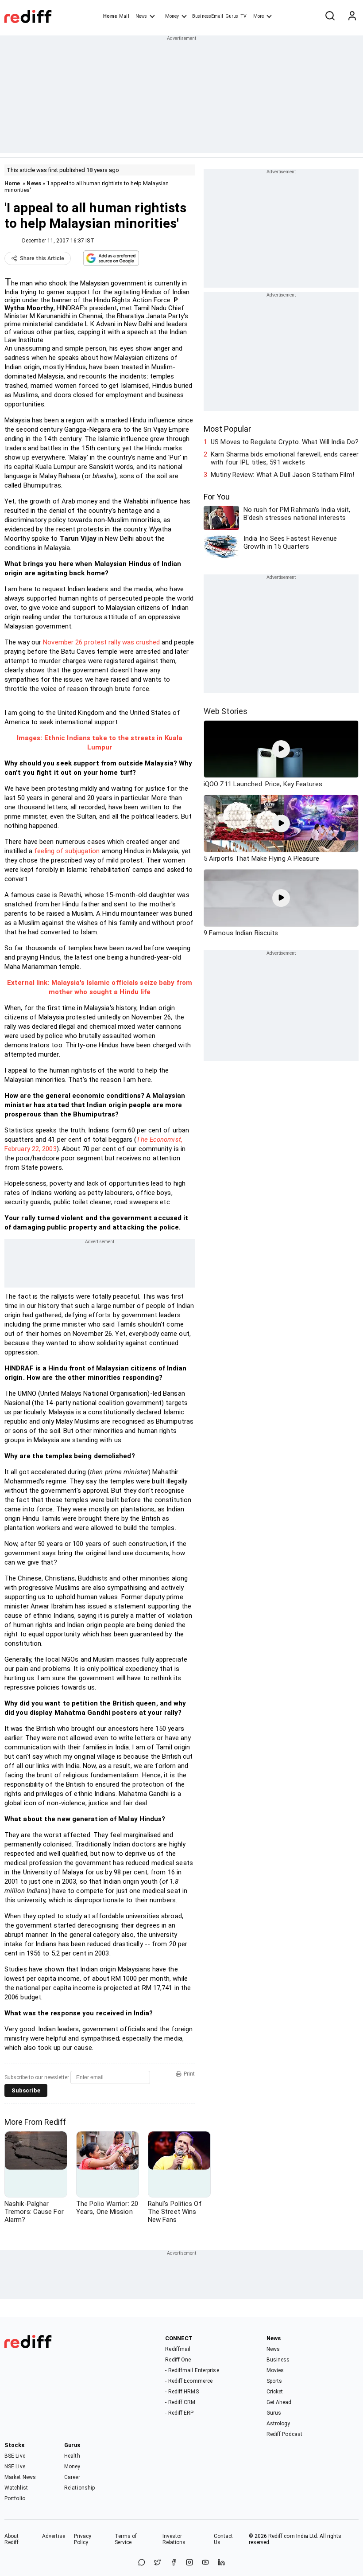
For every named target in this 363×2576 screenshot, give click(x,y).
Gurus (232, 16)
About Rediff (12, 2539)
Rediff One (178, 2360)
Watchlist (16, 2488)
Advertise (54, 2536)
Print (189, 2074)
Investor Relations (174, 2539)
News (141, 16)
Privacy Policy (83, 2539)
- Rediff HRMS (182, 2392)
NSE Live (15, 2467)
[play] (281, 749)
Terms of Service (126, 2539)
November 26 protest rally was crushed (101, 642)
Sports (274, 2381)
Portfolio (15, 2498)
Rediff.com (282, 2536)
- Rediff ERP (179, 2413)
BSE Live (15, 2456)
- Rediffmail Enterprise (192, 2370)
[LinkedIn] (221, 2563)
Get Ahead (279, 2402)
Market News (20, 2477)
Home (110, 16)
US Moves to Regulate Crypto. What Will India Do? (285, 442)
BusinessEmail (208, 16)
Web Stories (226, 711)
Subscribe (26, 2090)
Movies (275, 2370)
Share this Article (42, 258)
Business (278, 2360)
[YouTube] (205, 2563)
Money (172, 16)
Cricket (275, 2392)
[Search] (330, 16)
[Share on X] (158, 2563)
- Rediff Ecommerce (189, 2381)
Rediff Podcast (284, 2434)
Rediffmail (178, 2349)
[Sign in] (352, 16)
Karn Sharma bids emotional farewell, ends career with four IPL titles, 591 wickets (285, 458)
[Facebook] (174, 2563)
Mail (124, 16)
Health (72, 2456)
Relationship (79, 2488)
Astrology (278, 2424)
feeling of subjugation (67, 851)
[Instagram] (189, 2563)
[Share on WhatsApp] (142, 2563)
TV (243, 16)
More (259, 16)
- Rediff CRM (180, 2402)
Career (72, 2477)
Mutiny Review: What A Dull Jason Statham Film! (282, 475)
